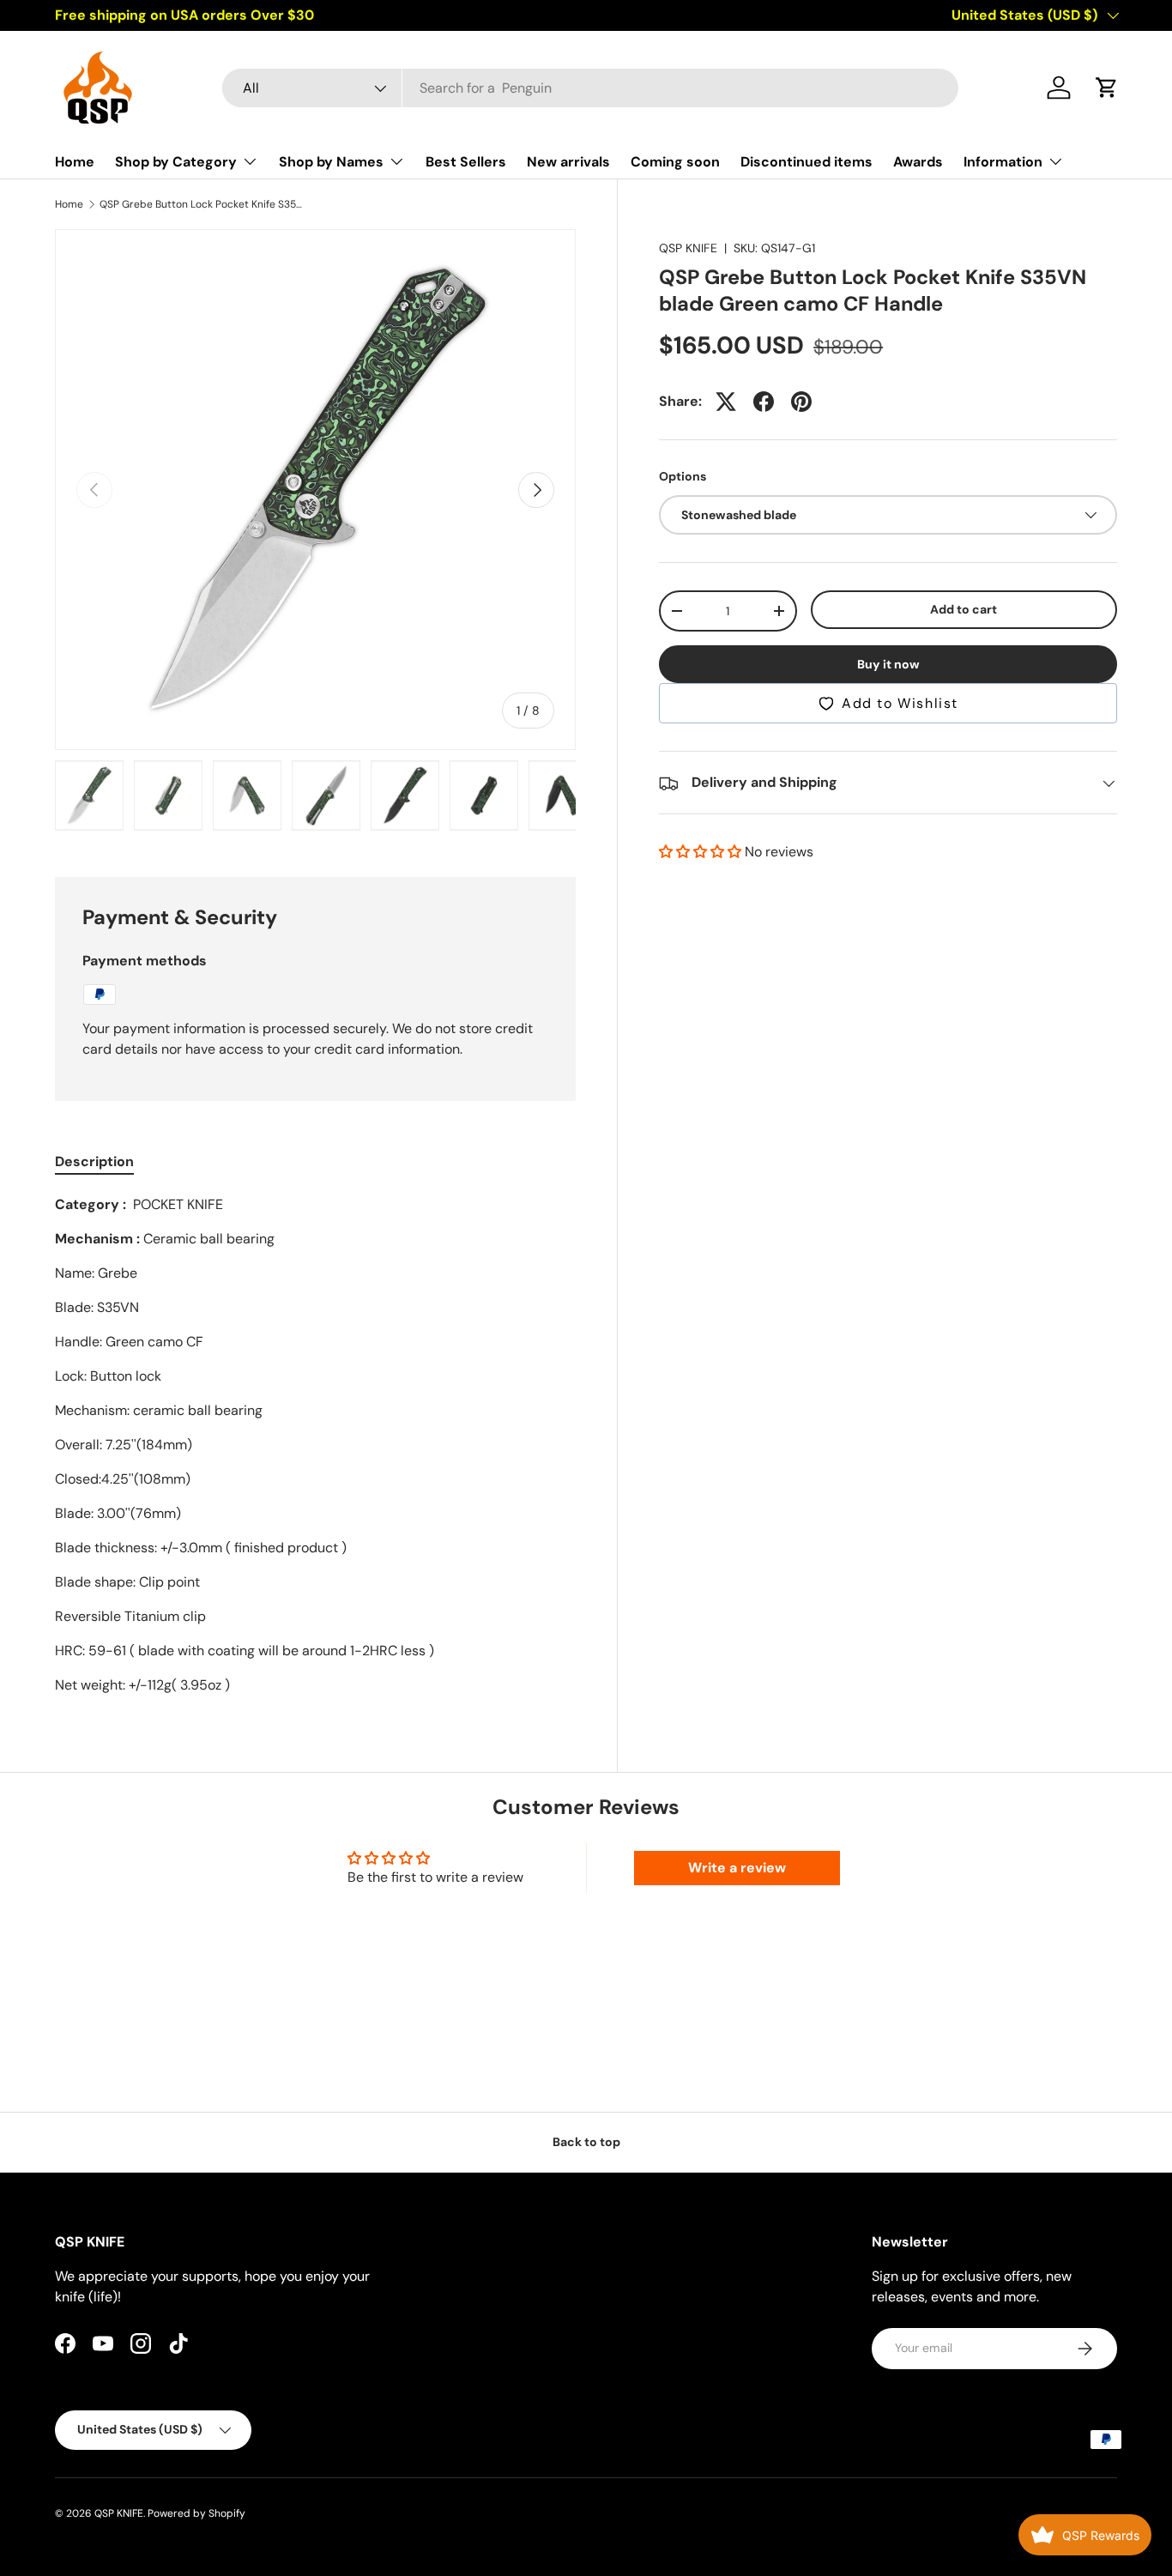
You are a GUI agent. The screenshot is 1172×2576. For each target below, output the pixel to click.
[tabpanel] (315, 1445)
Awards (918, 162)
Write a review (737, 1868)
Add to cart (964, 609)
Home (75, 162)
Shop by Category (176, 166)
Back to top (586, 2142)
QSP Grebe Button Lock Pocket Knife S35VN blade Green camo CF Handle (202, 204)
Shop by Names (331, 166)
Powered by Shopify (196, 2513)
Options (683, 476)
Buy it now (888, 665)
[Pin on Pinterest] (801, 402)
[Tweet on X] (726, 402)
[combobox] (591, 88)
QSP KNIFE (688, 248)
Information (1003, 166)
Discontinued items (807, 162)
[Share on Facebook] (764, 402)
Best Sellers (466, 162)
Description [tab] (94, 1161)
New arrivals (568, 162)
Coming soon (675, 162)
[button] (1107, 88)
